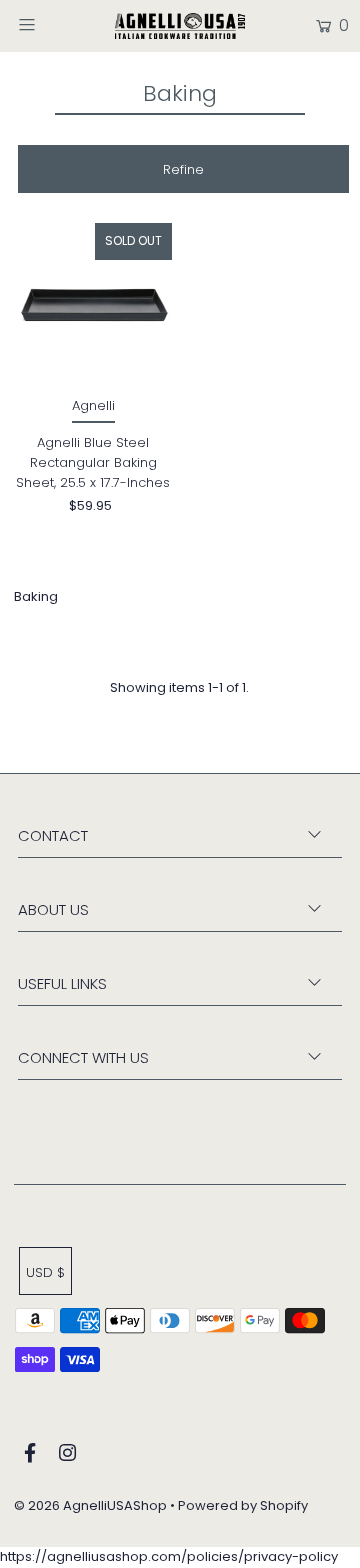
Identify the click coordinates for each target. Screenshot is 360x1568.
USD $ (45, 1272)
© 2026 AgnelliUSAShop (90, 1505)
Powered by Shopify (243, 1505)
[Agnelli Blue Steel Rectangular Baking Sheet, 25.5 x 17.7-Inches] (93, 302)
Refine (183, 169)
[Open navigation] (47, 24)
